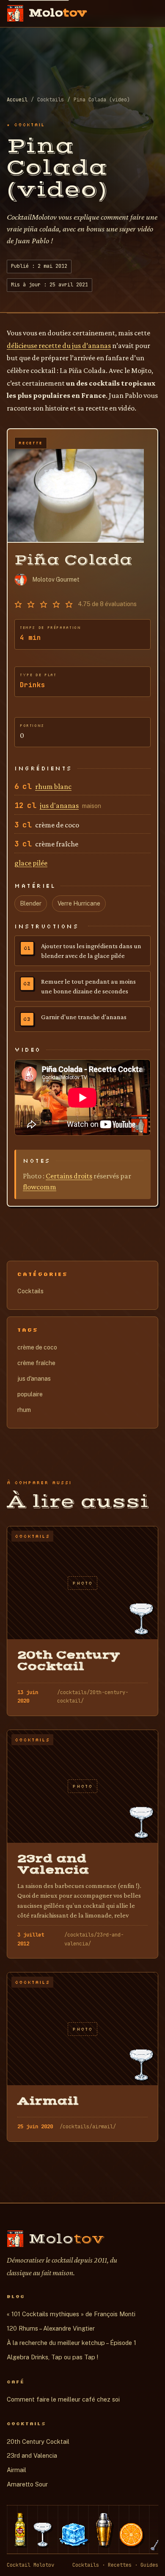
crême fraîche (36, 1363)
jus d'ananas (59, 805)
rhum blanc (53, 786)
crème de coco (37, 1347)
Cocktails (30, 1291)
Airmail (16, 2470)
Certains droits (69, 1176)
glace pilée (31, 863)
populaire (30, 1394)
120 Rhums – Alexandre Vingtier (51, 2328)
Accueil (17, 100)
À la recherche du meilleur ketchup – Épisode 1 (71, 2343)
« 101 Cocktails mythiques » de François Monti (71, 2314)
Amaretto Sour (27, 2484)
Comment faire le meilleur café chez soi (63, 2399)
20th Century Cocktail (38, 2441)
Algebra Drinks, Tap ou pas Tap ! (52, 2357)
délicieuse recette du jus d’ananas (59, 345)
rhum (24, 1410)
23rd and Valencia (32, 2455)
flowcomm (40, 1187)
